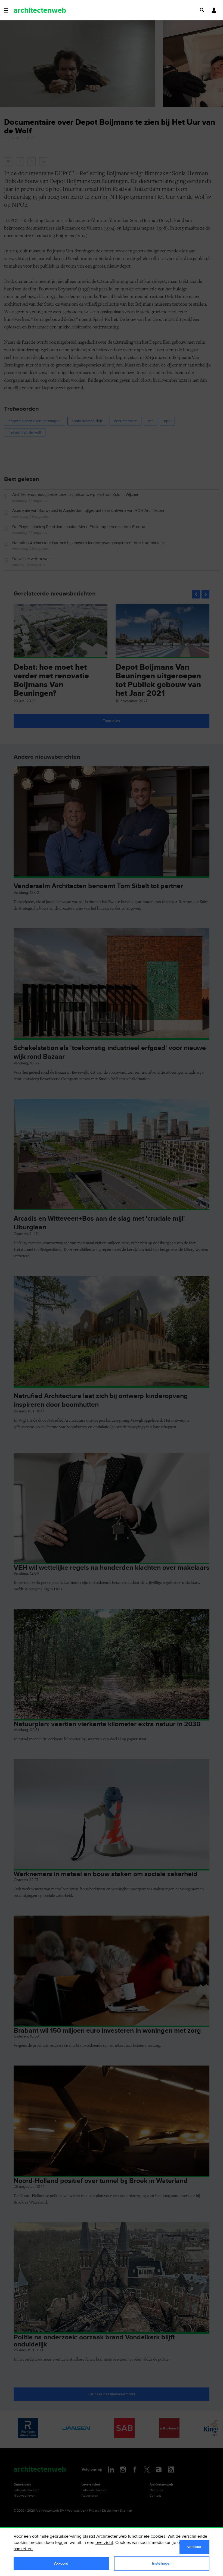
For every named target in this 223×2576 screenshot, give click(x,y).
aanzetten (23, 2549)
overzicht (104, 2543)
